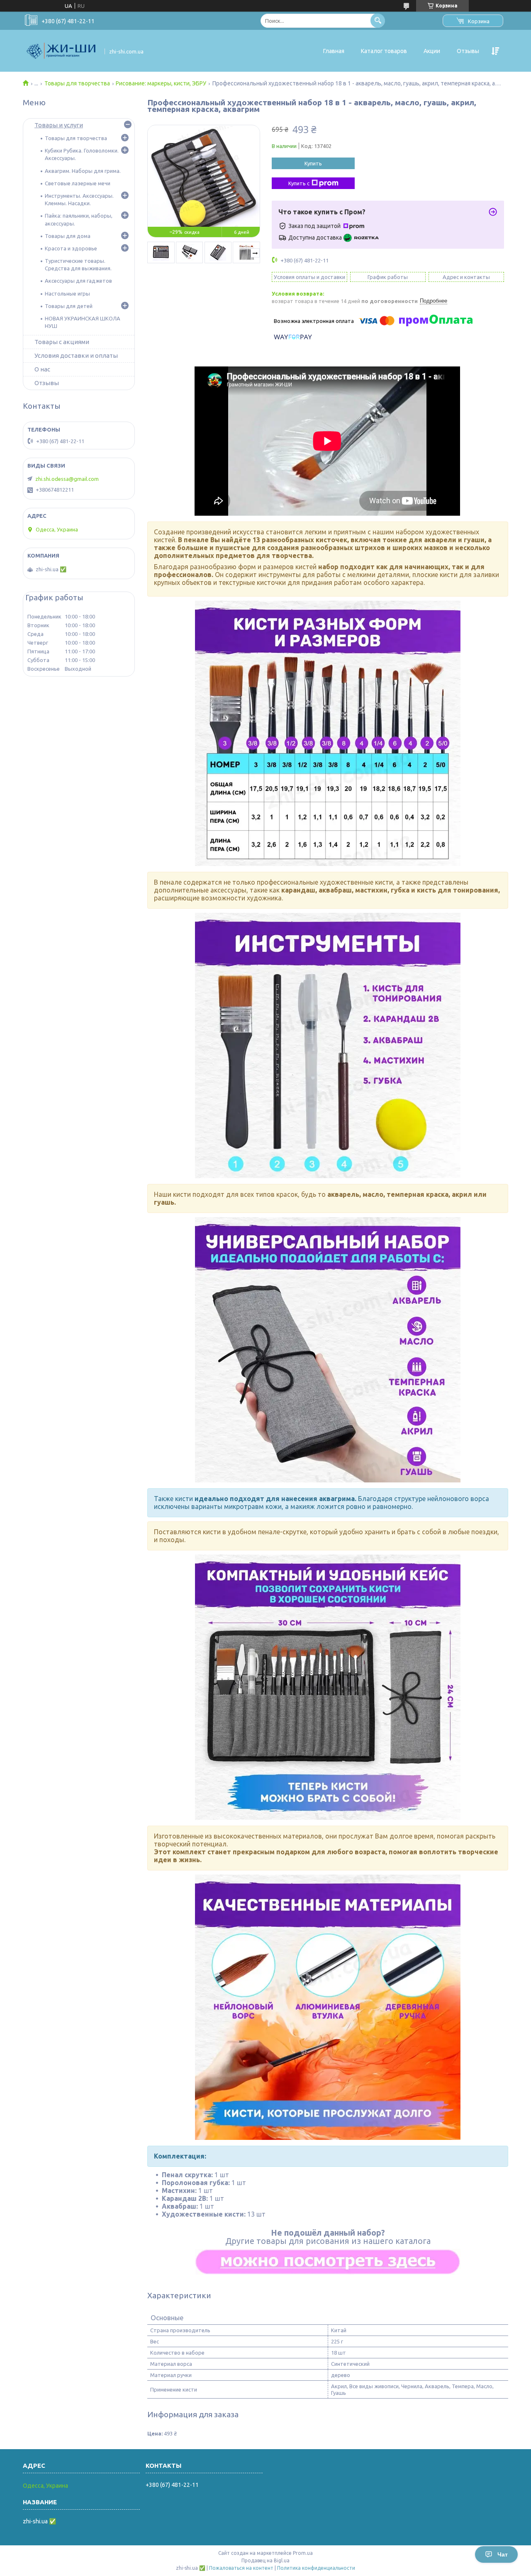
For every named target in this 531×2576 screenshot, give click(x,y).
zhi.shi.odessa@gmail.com (67, 479)
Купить (313, 163)
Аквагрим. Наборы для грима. (83, 171)
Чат (503, 2554)
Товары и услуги (59, 125)
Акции (432, 51)
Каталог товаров (384, 51)
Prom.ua (303, 2553)
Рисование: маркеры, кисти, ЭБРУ (161, 83)
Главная (334, 51)
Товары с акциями (62, 342)
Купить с (299, 183)
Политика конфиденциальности (316, 2568)
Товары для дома (68, 236)
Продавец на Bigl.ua (265, 2560)
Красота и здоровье (71, 248)
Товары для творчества (77, 83)
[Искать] (378, 21)
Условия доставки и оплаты (76, 355)
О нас (42, 369)
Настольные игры (67, 293)
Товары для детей (69, 306)
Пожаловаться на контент (241, 2568)
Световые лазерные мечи (78, 183)
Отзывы (468, 51)
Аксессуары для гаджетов (78, 281)
